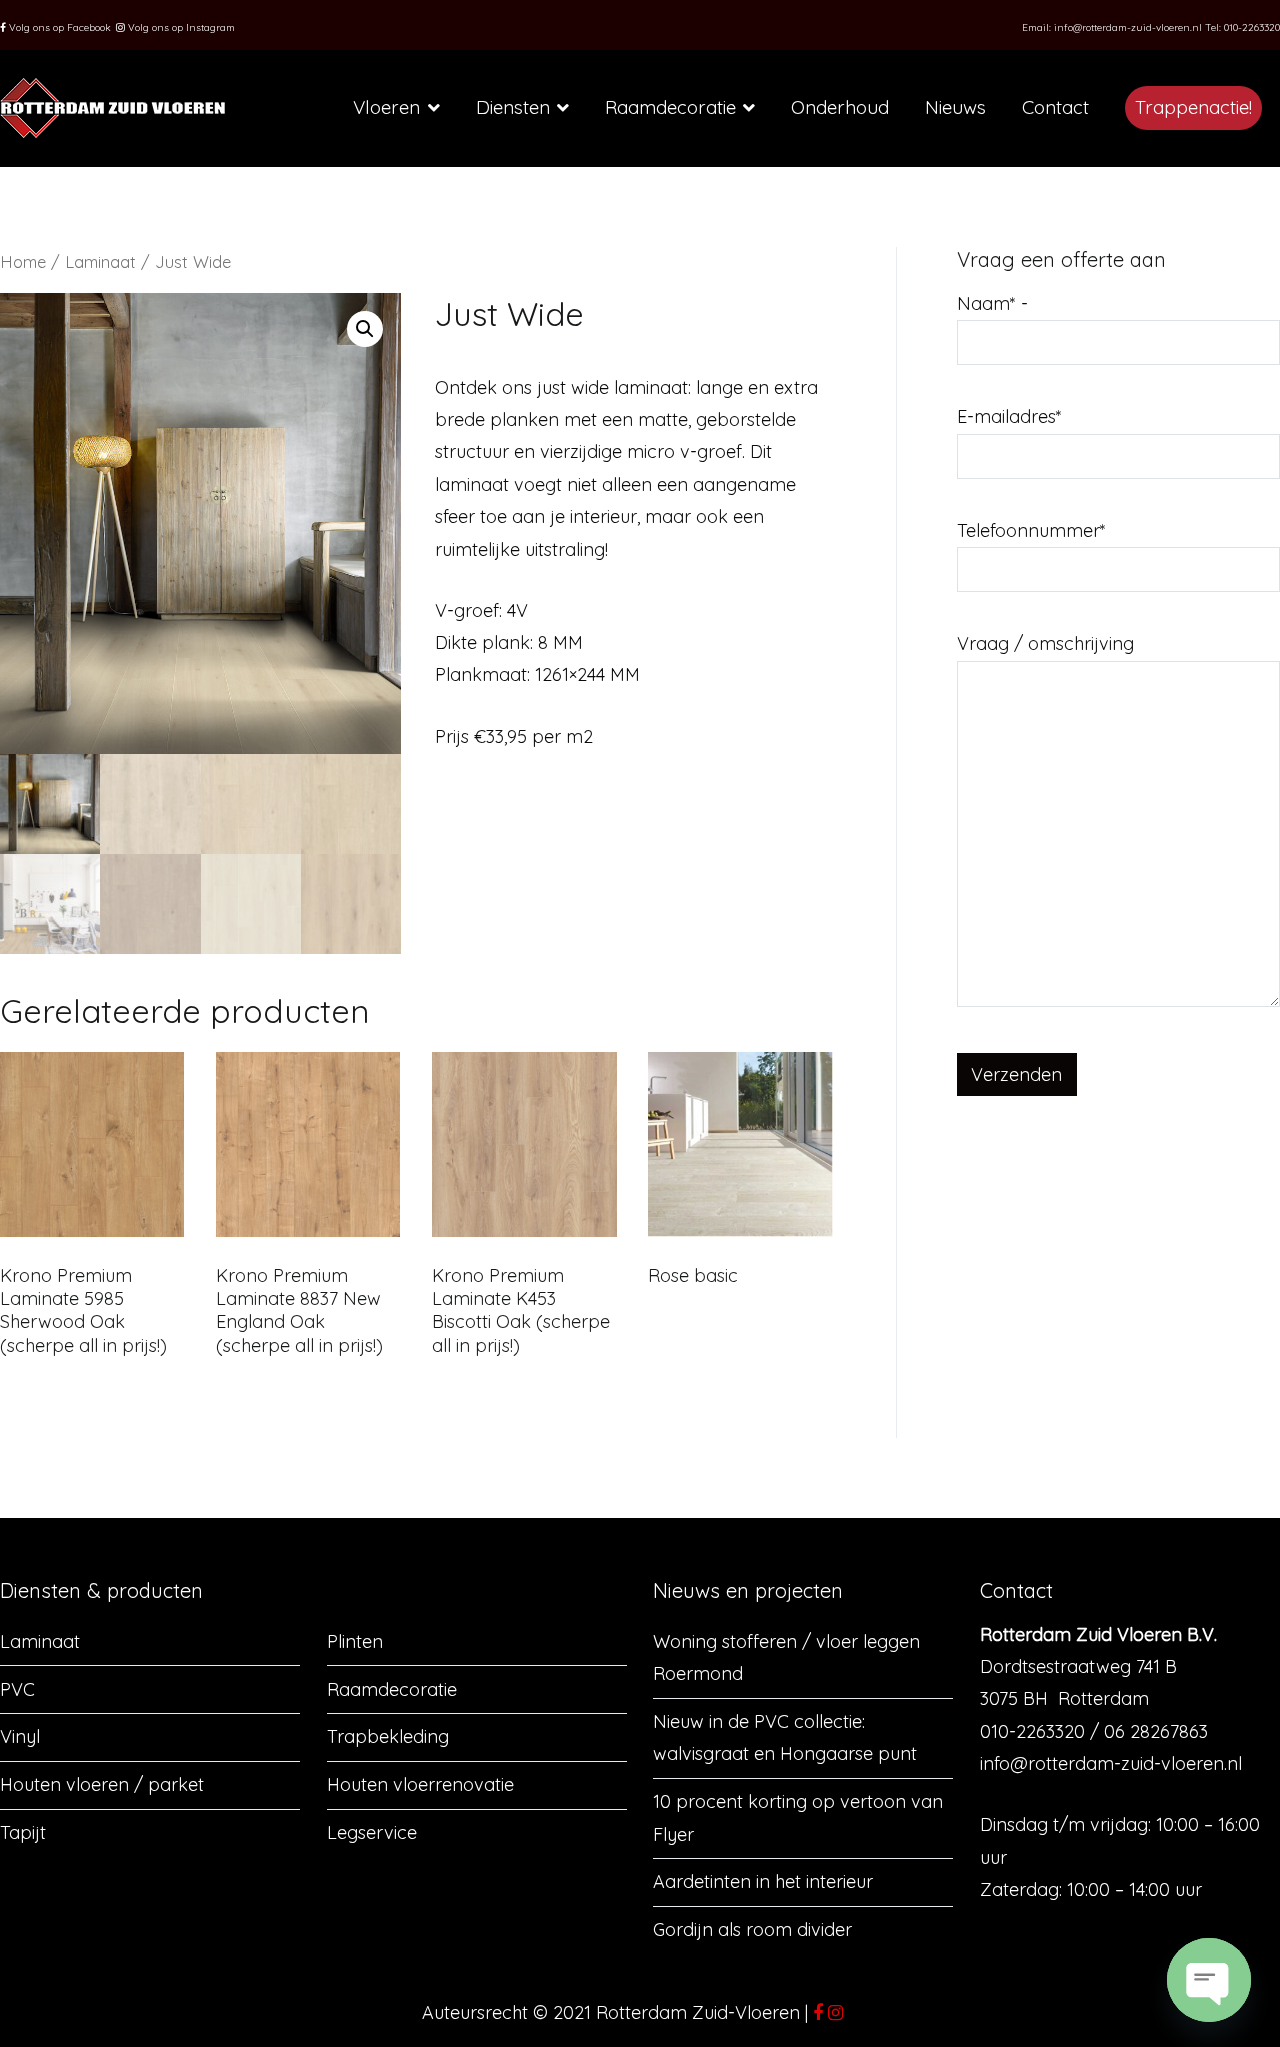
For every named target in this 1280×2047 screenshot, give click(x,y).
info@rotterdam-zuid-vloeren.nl (1128, 27)
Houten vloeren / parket (102, 1784)
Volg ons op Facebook (58, 27)
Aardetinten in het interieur (763, 1881)
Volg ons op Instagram (180, 27)
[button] (365, 329)
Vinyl (20, 1736)
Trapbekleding (388, 1736)
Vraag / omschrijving (1045, 643)
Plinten (355, 1641)
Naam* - (992, 303)
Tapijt (23, 1832)
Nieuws (955, 107)
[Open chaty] (1209, 1980)
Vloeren (386, 107)
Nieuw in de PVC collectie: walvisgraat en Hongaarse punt (785, 1737)
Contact (1055, 107)
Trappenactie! (1193, 107)
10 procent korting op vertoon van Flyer (798, 1817)
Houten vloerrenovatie (420, 1784)
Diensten (513, 107)
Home (23, 261)
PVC (17, 1689)
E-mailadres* (1009, 416)
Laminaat (100, 261)
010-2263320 (1252, 27)
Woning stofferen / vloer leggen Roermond (786, 1657)
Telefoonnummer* (1031, 530)
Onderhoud (840, 107)
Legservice (372, 1832)
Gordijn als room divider (752, 1929)
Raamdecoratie (670, 107)
